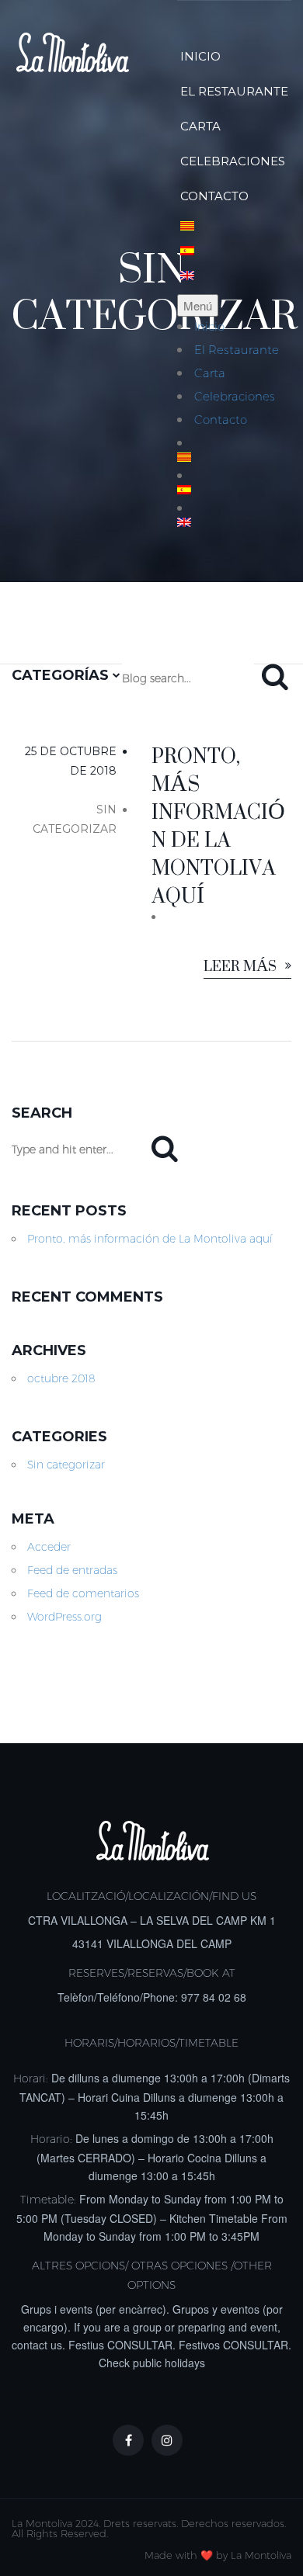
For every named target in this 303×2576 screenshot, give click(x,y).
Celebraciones (233, 161)
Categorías (62, 675)
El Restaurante (234, 91)
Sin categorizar (66, 1465)
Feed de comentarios (83, 1593)
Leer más (242, 967)
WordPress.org (64, 1617)
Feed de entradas (72, 1570)
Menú (198, 305)
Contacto (214, 196)
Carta (200, 126)
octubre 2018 (61, 1378)
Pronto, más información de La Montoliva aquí (150, 1239)
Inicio (200, 56)
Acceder (49, 1547)
